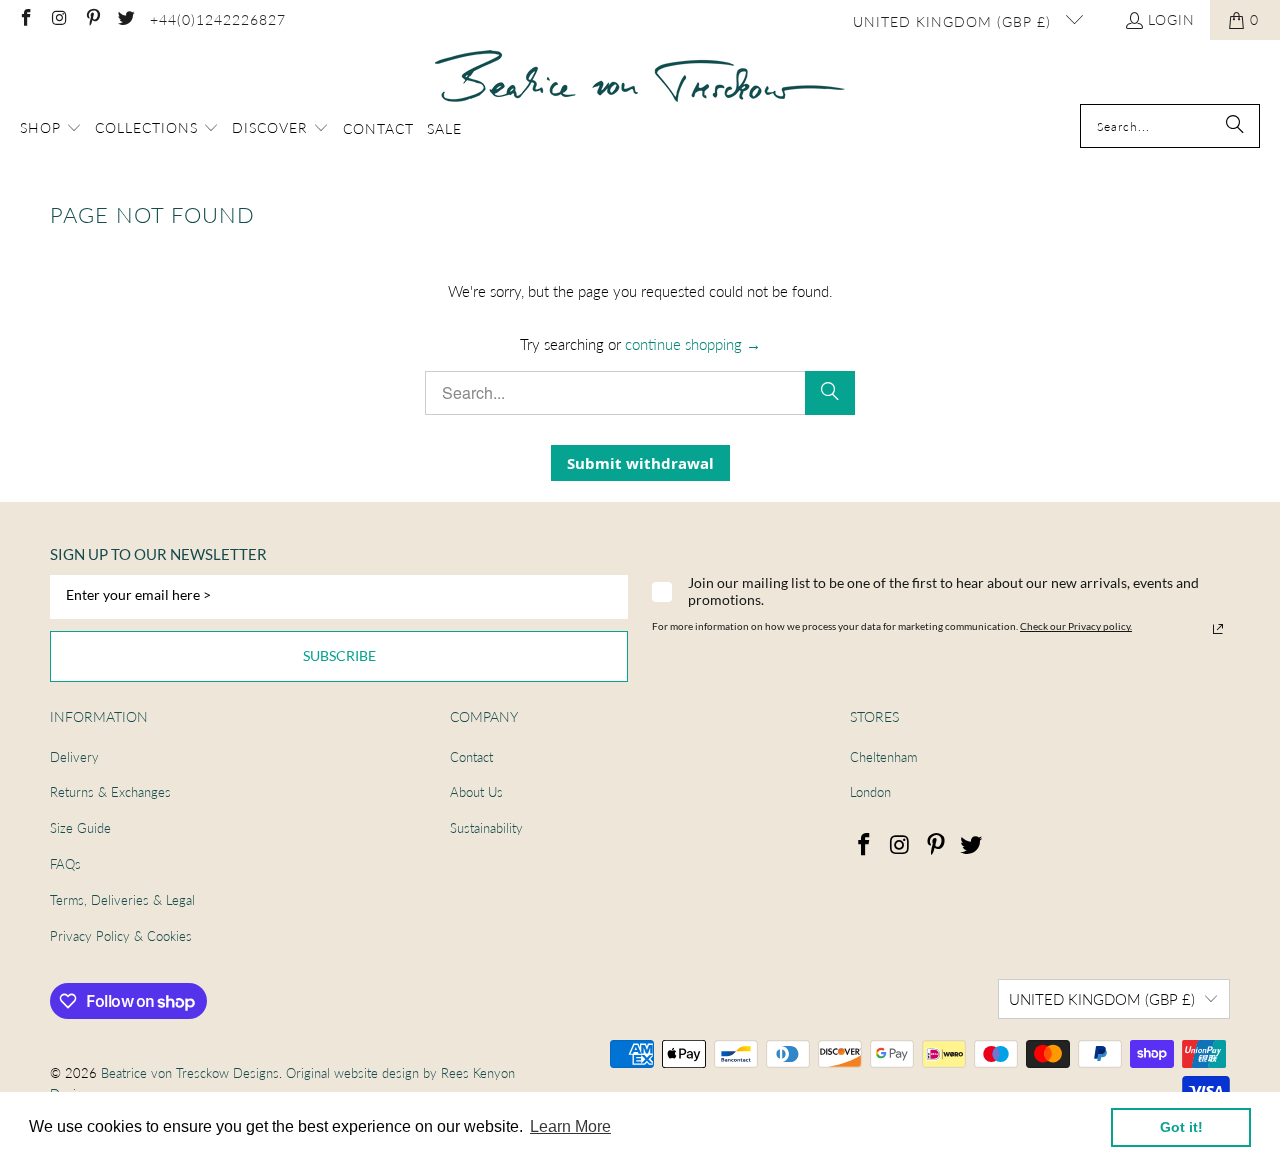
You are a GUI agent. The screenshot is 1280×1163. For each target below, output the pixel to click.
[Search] (1235, 126)
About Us (476, 792)
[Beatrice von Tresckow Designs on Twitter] (126, 19)
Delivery (74, 757)
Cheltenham (883, 757)
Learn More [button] (570, 1126)
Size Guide (80, 828)
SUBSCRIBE (339, 655)
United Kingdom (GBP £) (954, 21)
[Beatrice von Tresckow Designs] (640, 77)
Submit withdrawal (640, 463)
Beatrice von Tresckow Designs (190, 1073)
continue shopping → (693, 344)
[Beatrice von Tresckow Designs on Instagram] (59, 19)
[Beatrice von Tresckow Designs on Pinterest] (92, 19)
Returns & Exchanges (110, 792)
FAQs (65, 864)
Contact (471, 757)
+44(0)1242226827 (218, 19)
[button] (51, 129)
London (870, 792)
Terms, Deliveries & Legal (122, 900)
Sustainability (486, 828)
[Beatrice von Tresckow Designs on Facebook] (25, 19)
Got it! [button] (1181, 1127)
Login (1171, 19)
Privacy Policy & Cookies (121, 936)
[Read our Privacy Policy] (1218, 629)
